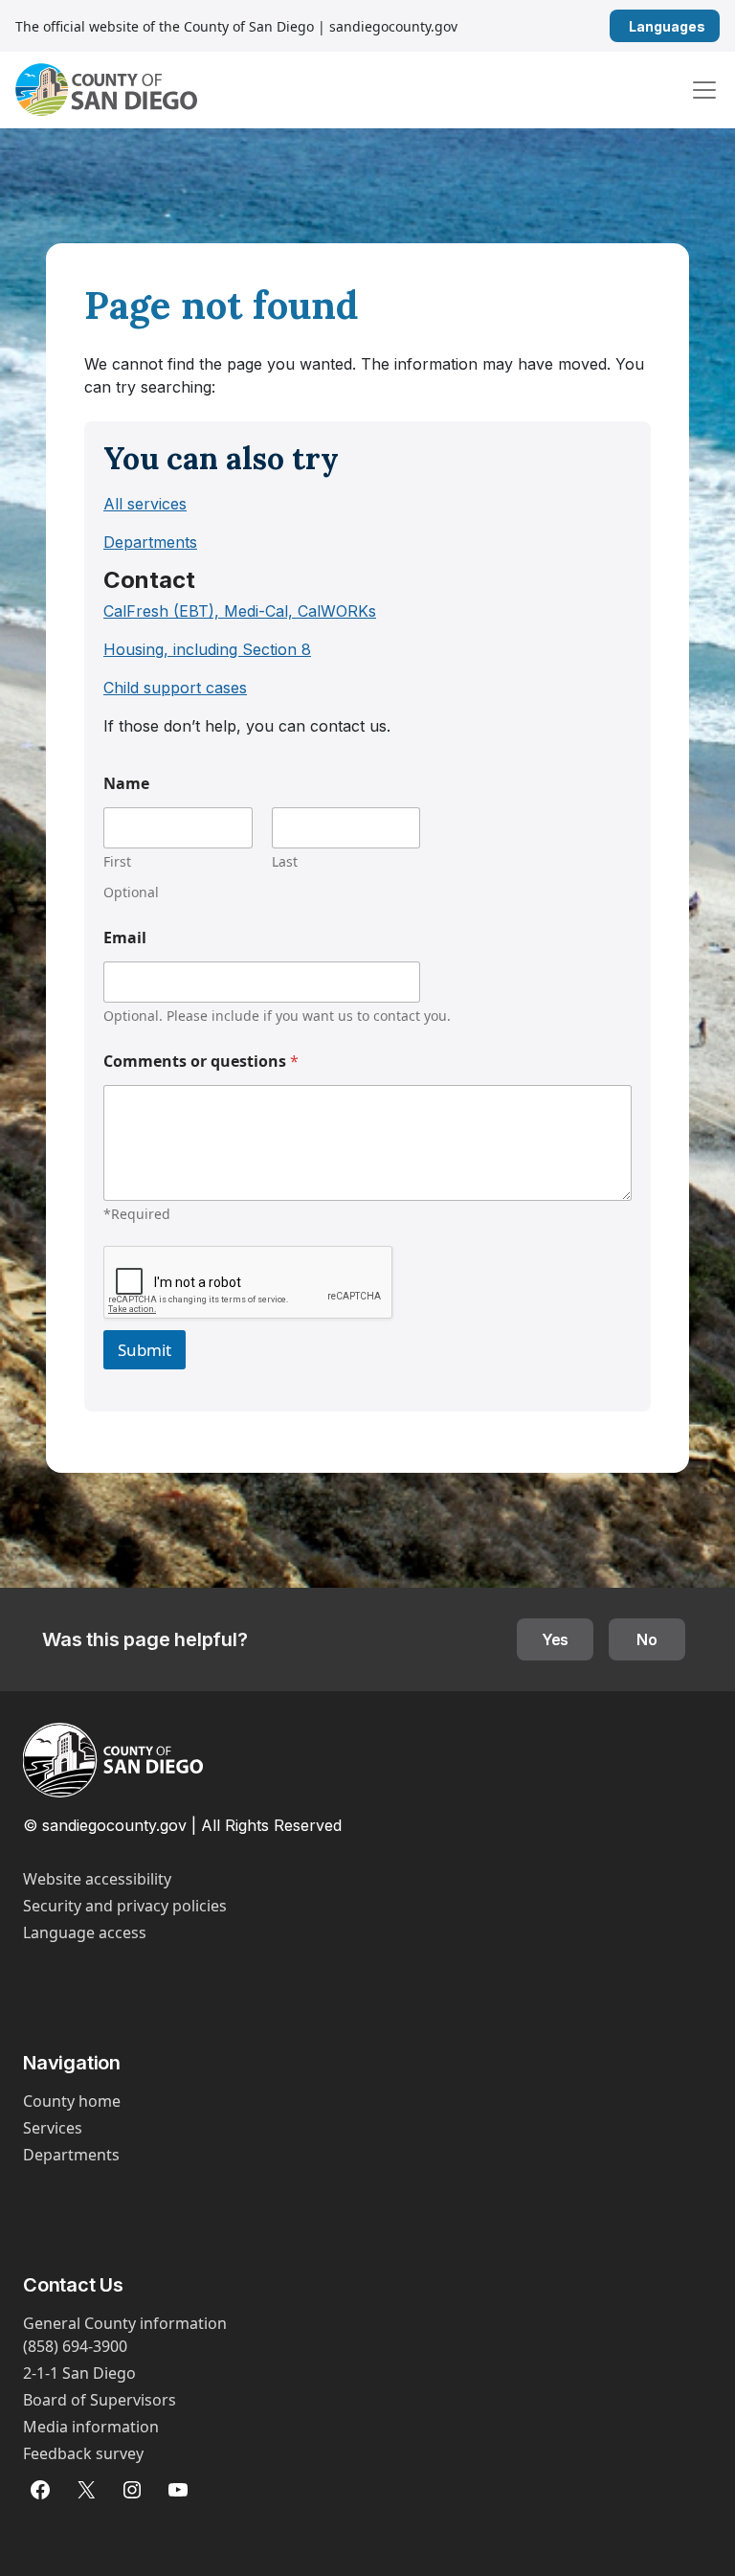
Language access (85, 1932)
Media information (91, 2427)
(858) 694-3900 (75, 2346)
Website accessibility (97, 1879)
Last (285, 861)
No (647, 1639)
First (117, 861)
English (713, 26)
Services (53, 2128)
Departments (150, 542)
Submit (145, 1350)
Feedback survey (83, 2453)
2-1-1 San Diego (79, 2373)
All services (145, 504)
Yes (556, 1639)
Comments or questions (201, 1062)
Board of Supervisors (100, 2400)
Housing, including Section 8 (207, 649)
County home (72, 2101)
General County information (125, 2323)
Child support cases (175, 688)
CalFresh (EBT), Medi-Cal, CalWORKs (240, 611)
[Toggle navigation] (704, 90)
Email (125, 938)
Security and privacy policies (125, 1906)
